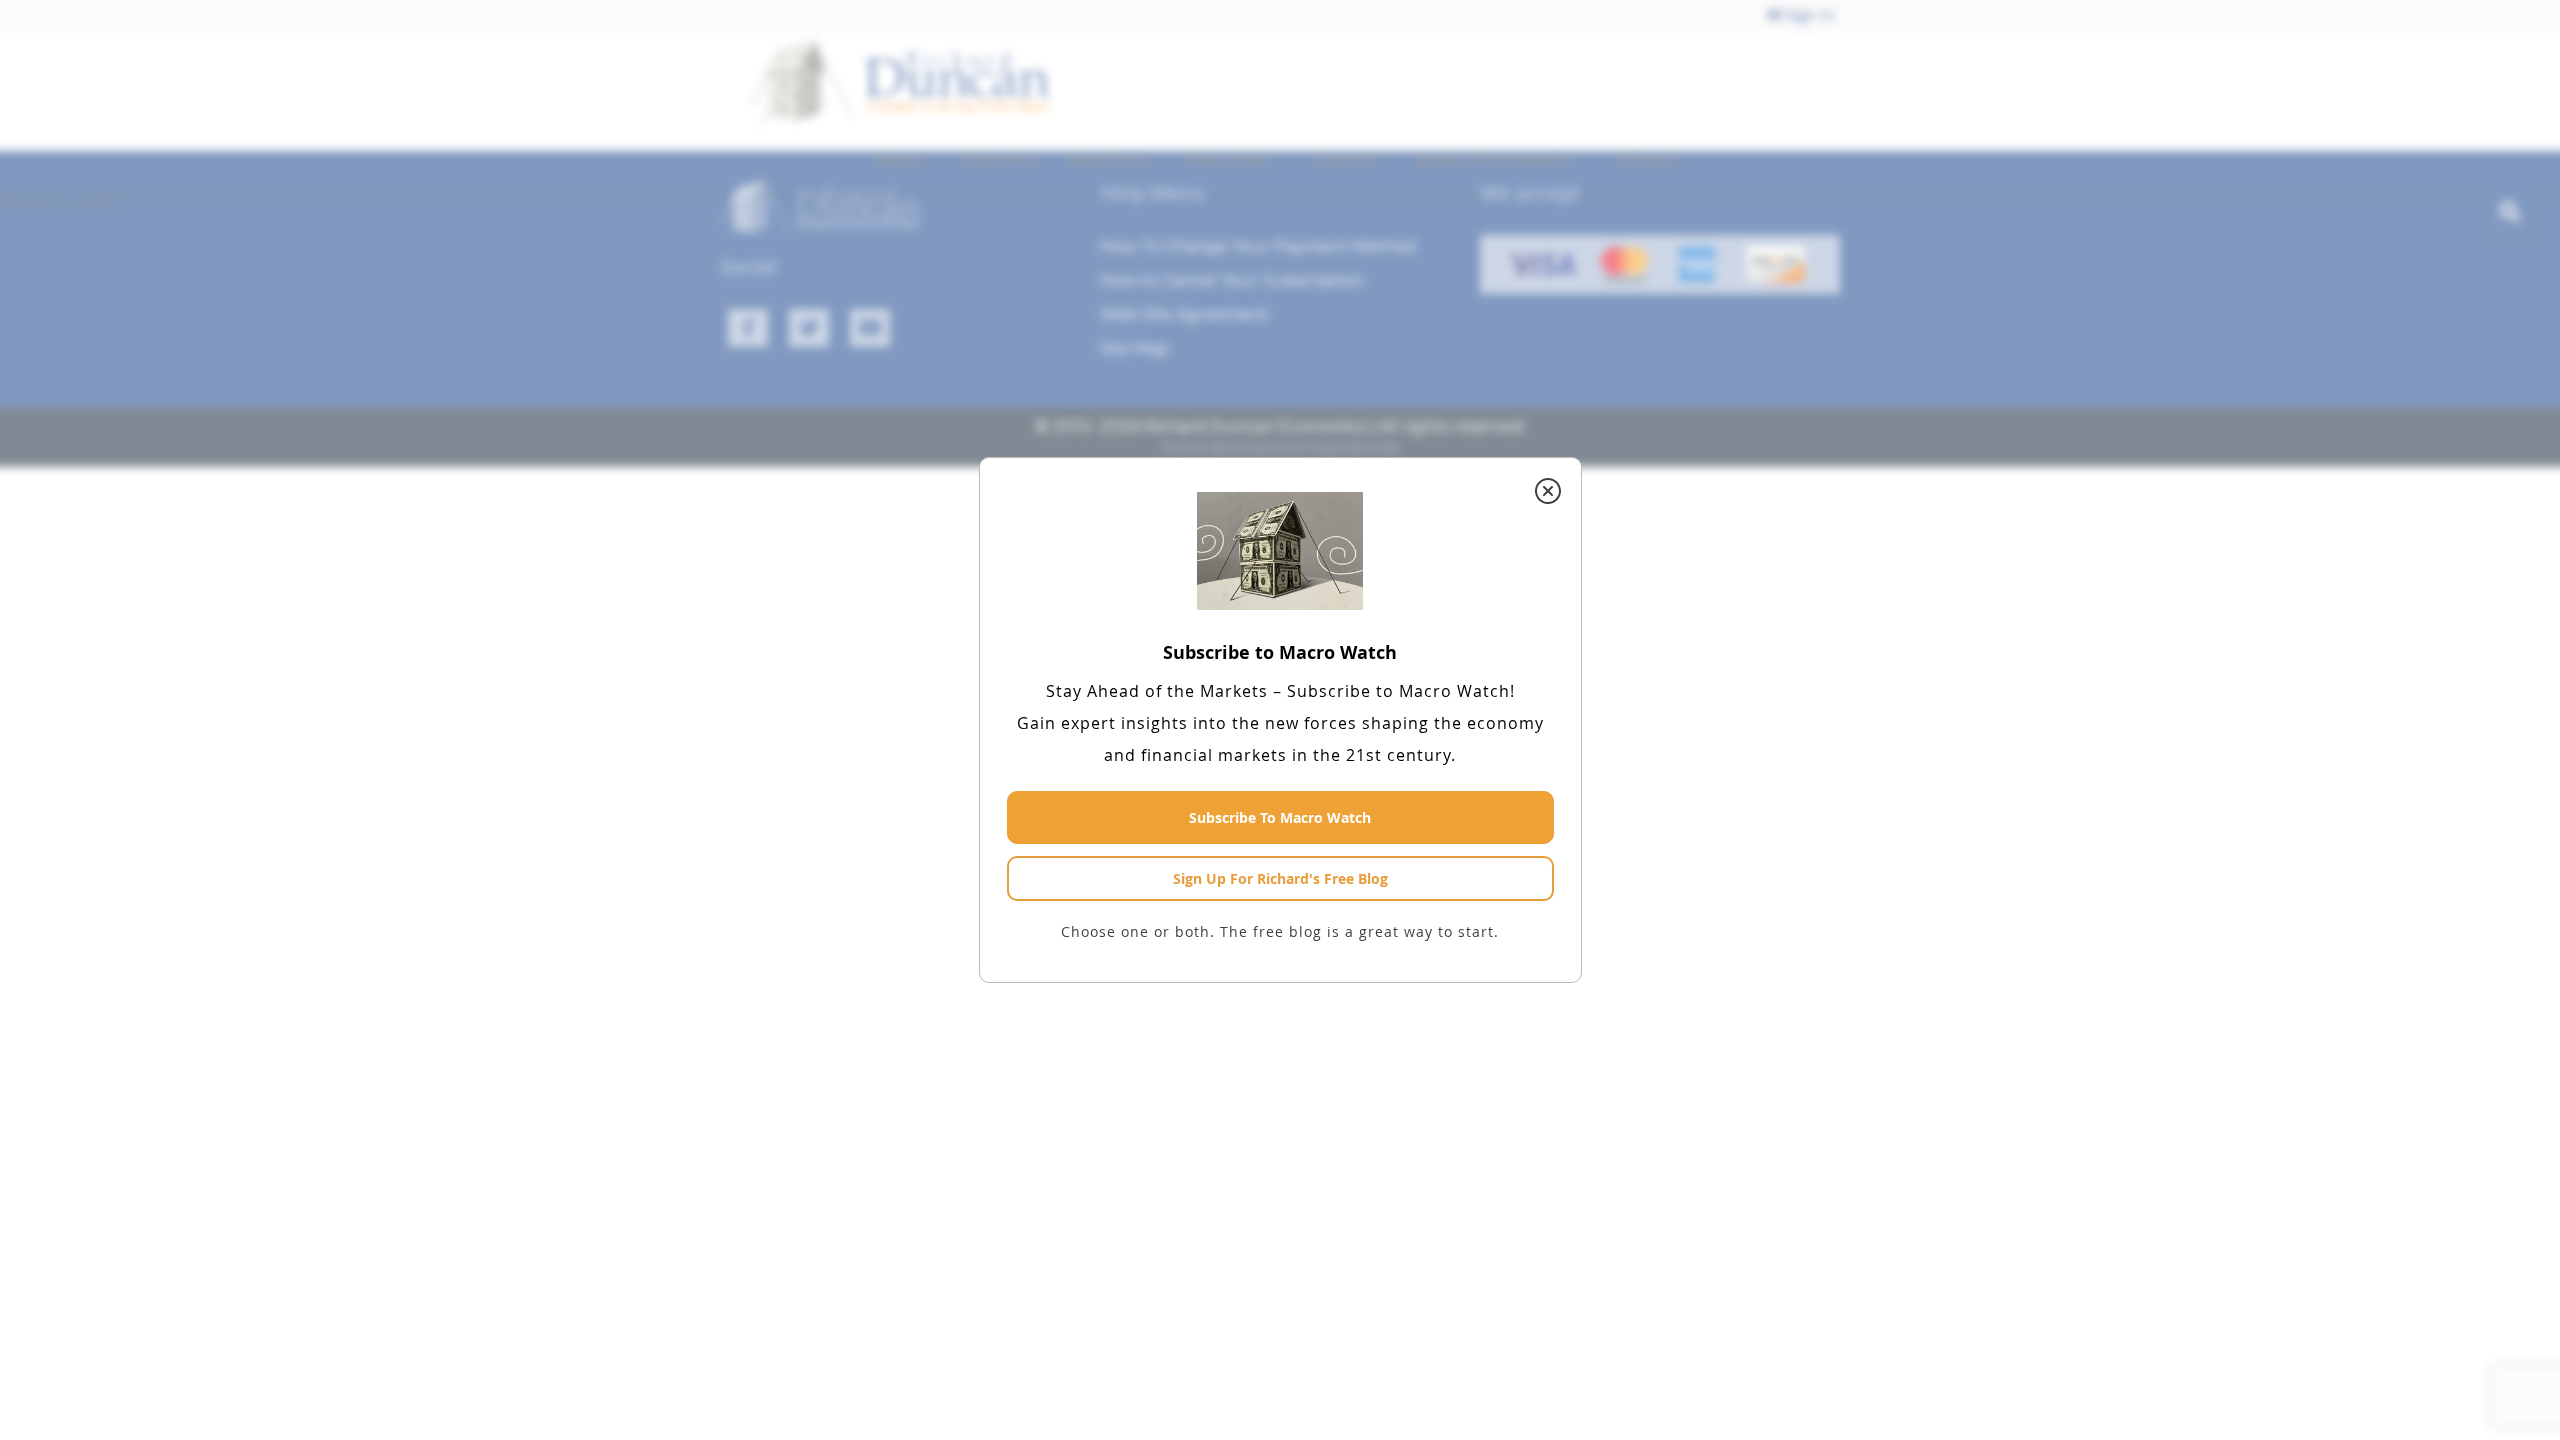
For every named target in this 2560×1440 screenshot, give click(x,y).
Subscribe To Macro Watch (1280, 817)
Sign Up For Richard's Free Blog (1280, 878)
